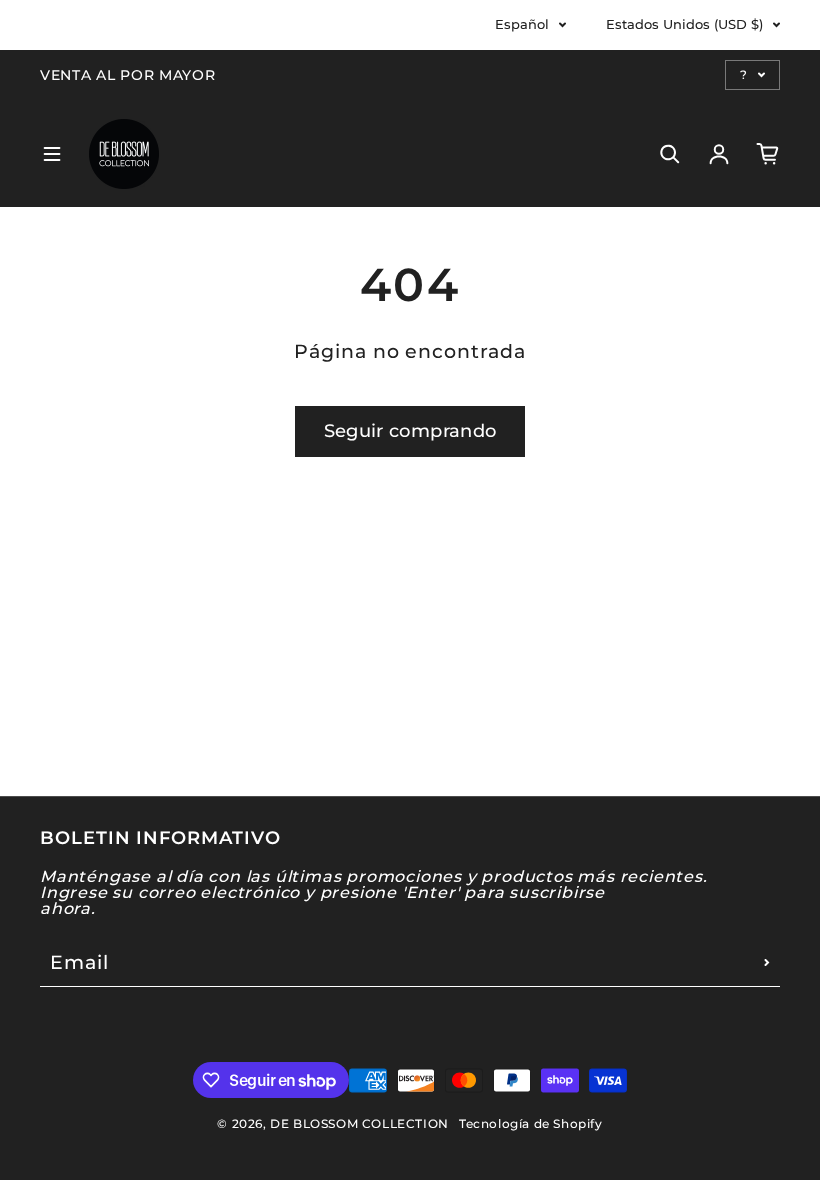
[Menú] (52, 154)
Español (522, 24)
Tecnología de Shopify (531, 1123)
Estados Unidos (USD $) (684, 24)
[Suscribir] (767, 962)
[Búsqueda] (670, 154)
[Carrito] (768, 154)
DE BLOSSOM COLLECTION (359, 1123)
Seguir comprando (410, 431)
